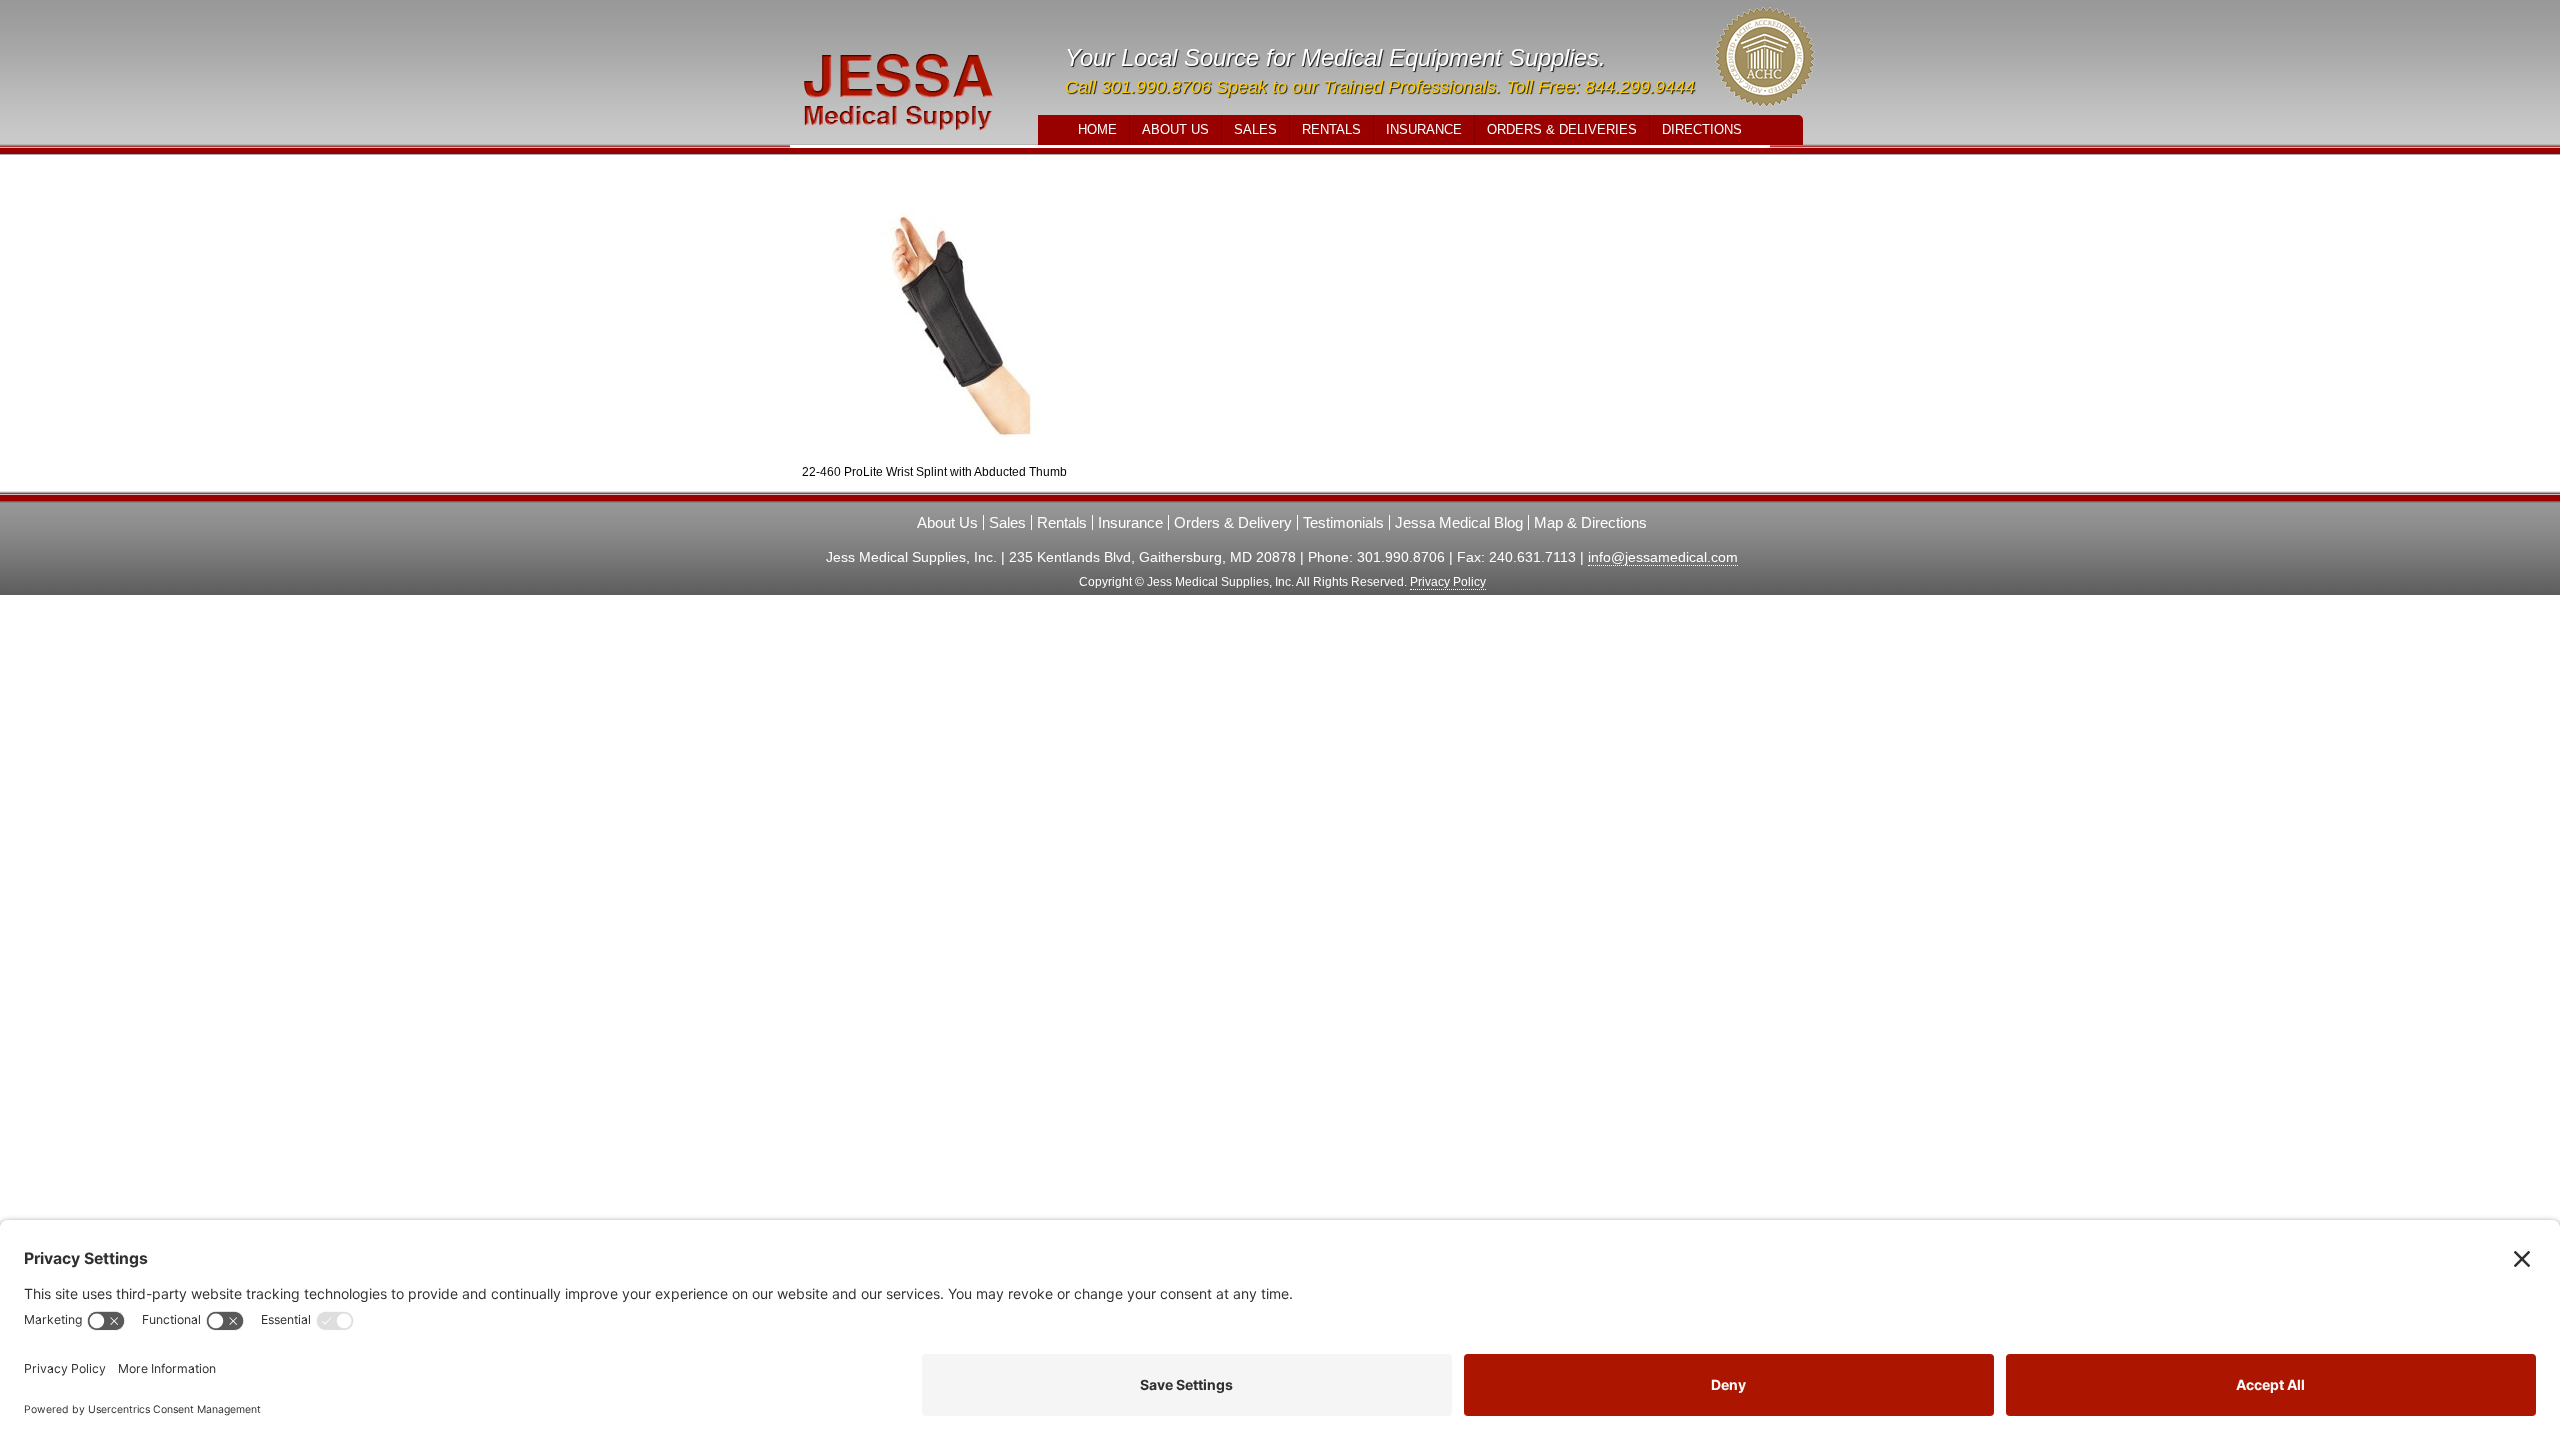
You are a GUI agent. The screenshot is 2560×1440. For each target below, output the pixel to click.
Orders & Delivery (1233, 522)
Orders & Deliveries (1562, 129)
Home (1097, 129)
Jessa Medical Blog (1459, 522)
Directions (1702, 129)
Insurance (1424, 129)
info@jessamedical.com (1663, 557)
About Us (1175, 129)
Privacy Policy (1448, 582)
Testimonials (1343, 522)
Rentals (1331, 129)
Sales (1255, 129)
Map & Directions (1590, 522)
